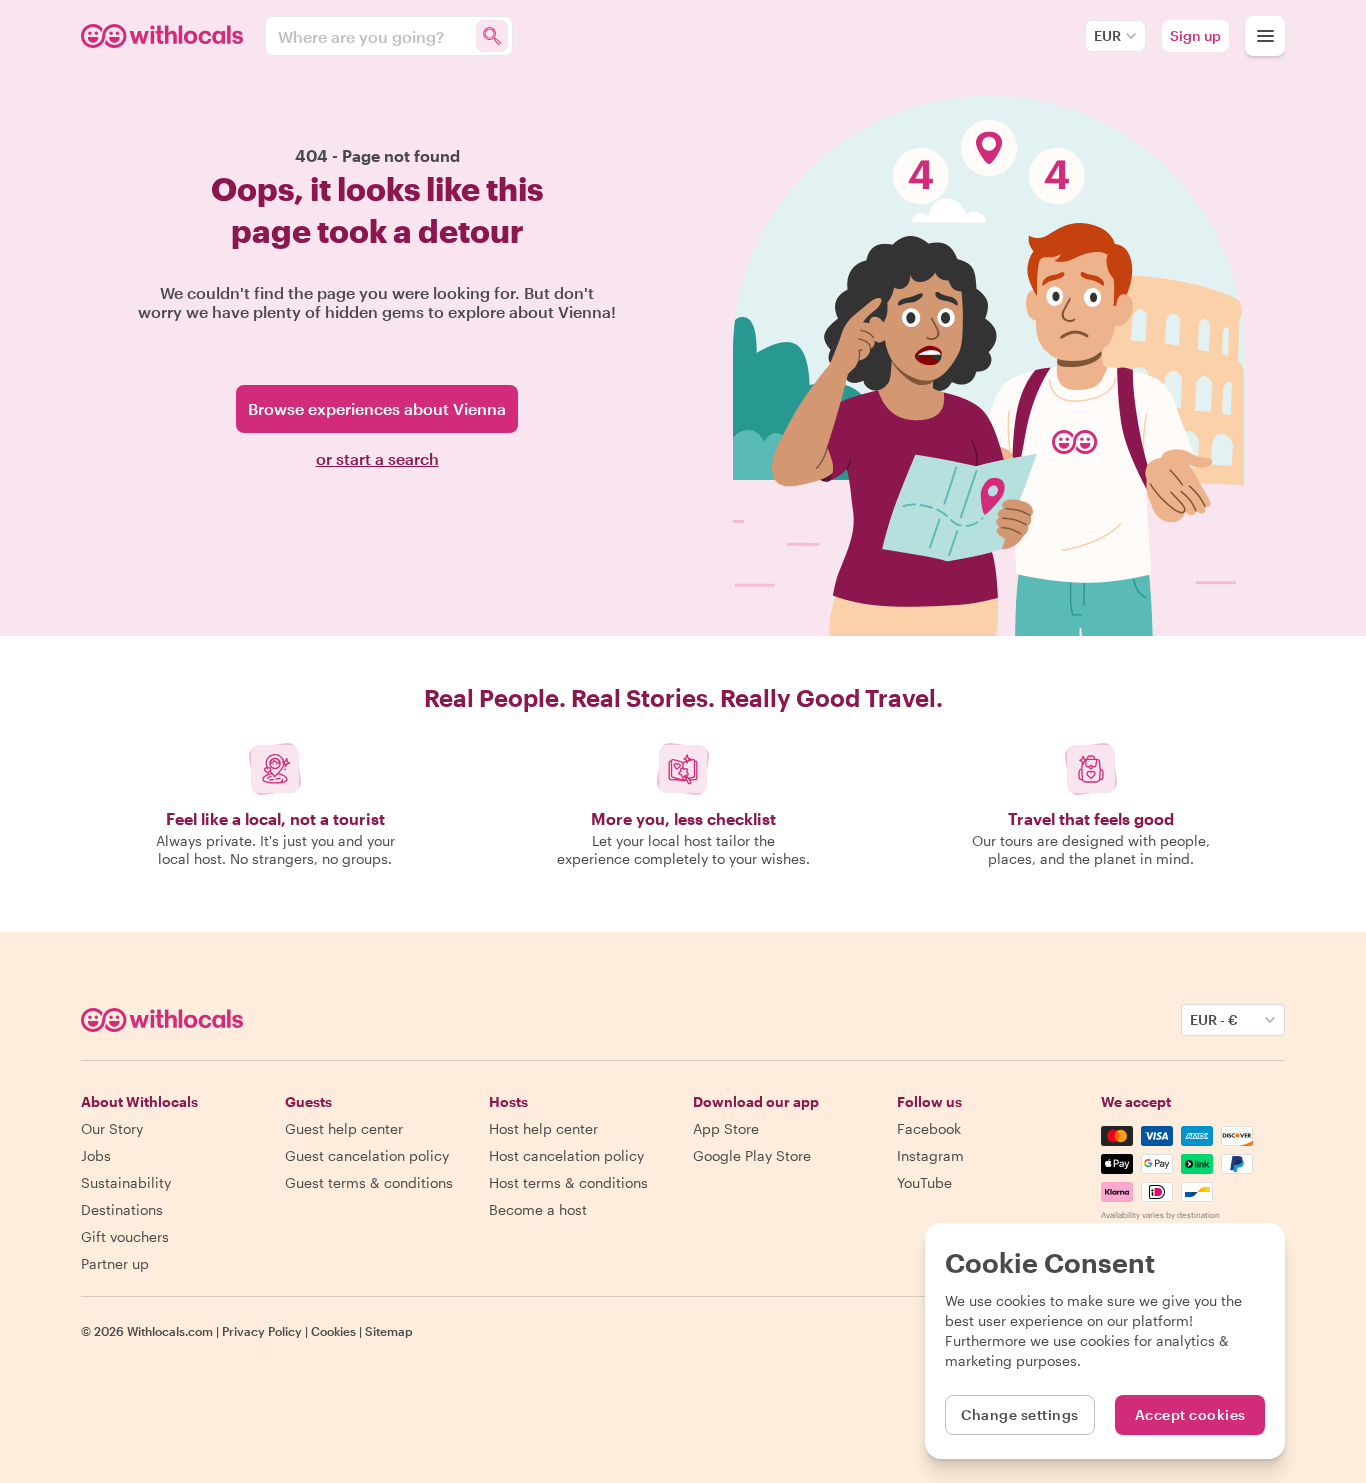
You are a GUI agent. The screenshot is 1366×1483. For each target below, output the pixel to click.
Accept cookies (1190, 1414)
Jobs (96, 1155)
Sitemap (389, 1331)
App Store (726, 1128)
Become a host (538, 1209)
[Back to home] (165, 36)
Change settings (1020, 1414)
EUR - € (1214, 1019)
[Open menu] (1265, 36)
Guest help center (344, 1128)
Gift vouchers (125, 1236)
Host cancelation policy (566, 1155)
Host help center (543, 1128)
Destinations (122, 1209)
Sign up (1195, 35)
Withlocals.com (170, 1331)
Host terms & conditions (568, 1182)
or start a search (377, 458)
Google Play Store (752, 1155)
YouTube (924, 1182)
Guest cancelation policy (367, 1155)
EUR (1107, 35)
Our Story (112, 1128)
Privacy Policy (262, 1331)
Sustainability (126, 1182)
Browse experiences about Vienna (377, 408)
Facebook (929, 1128)
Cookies (333, 1331)
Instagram (930, 1155)
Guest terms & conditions (369, 1182)
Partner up (115, 1263)
